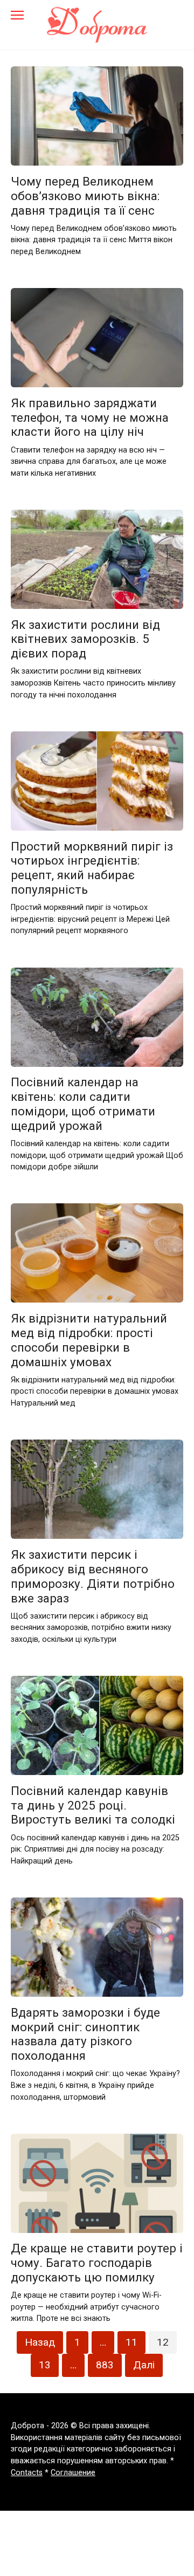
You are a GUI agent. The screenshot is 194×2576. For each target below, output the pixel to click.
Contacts (27, 2473)
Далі (144, 2365)
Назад (40, 2342)
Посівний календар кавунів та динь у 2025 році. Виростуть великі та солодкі (93, 1805)
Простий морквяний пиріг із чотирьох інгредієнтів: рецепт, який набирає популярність (92, 868)
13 (45, 2365)
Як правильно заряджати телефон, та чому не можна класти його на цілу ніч (90, 417)
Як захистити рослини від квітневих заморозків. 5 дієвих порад (85, 639)
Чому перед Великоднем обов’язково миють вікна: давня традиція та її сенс (85, 196)
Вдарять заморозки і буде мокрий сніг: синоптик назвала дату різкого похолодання (85, 2034)
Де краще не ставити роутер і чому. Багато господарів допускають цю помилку (97, 2263)
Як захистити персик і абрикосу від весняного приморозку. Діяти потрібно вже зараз (93, 1576)
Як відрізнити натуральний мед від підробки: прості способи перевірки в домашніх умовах (89, 1340)
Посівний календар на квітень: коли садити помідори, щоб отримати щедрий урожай (83, 1104)
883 (105, 2365)
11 (131, 2342)
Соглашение (73, 2473)
